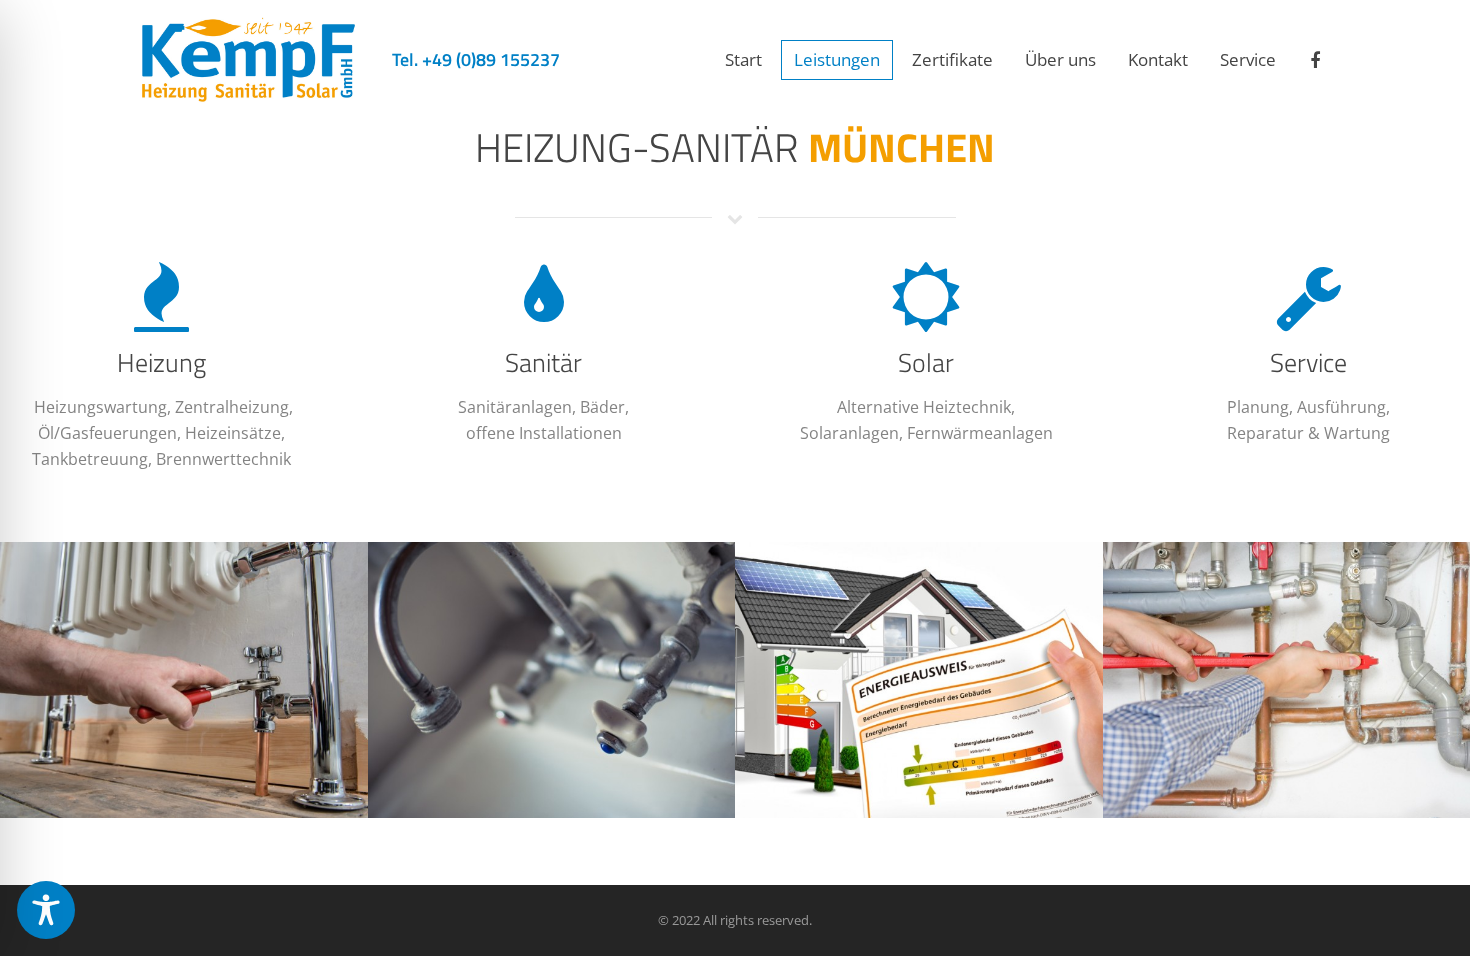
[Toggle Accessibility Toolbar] (46, 910)
